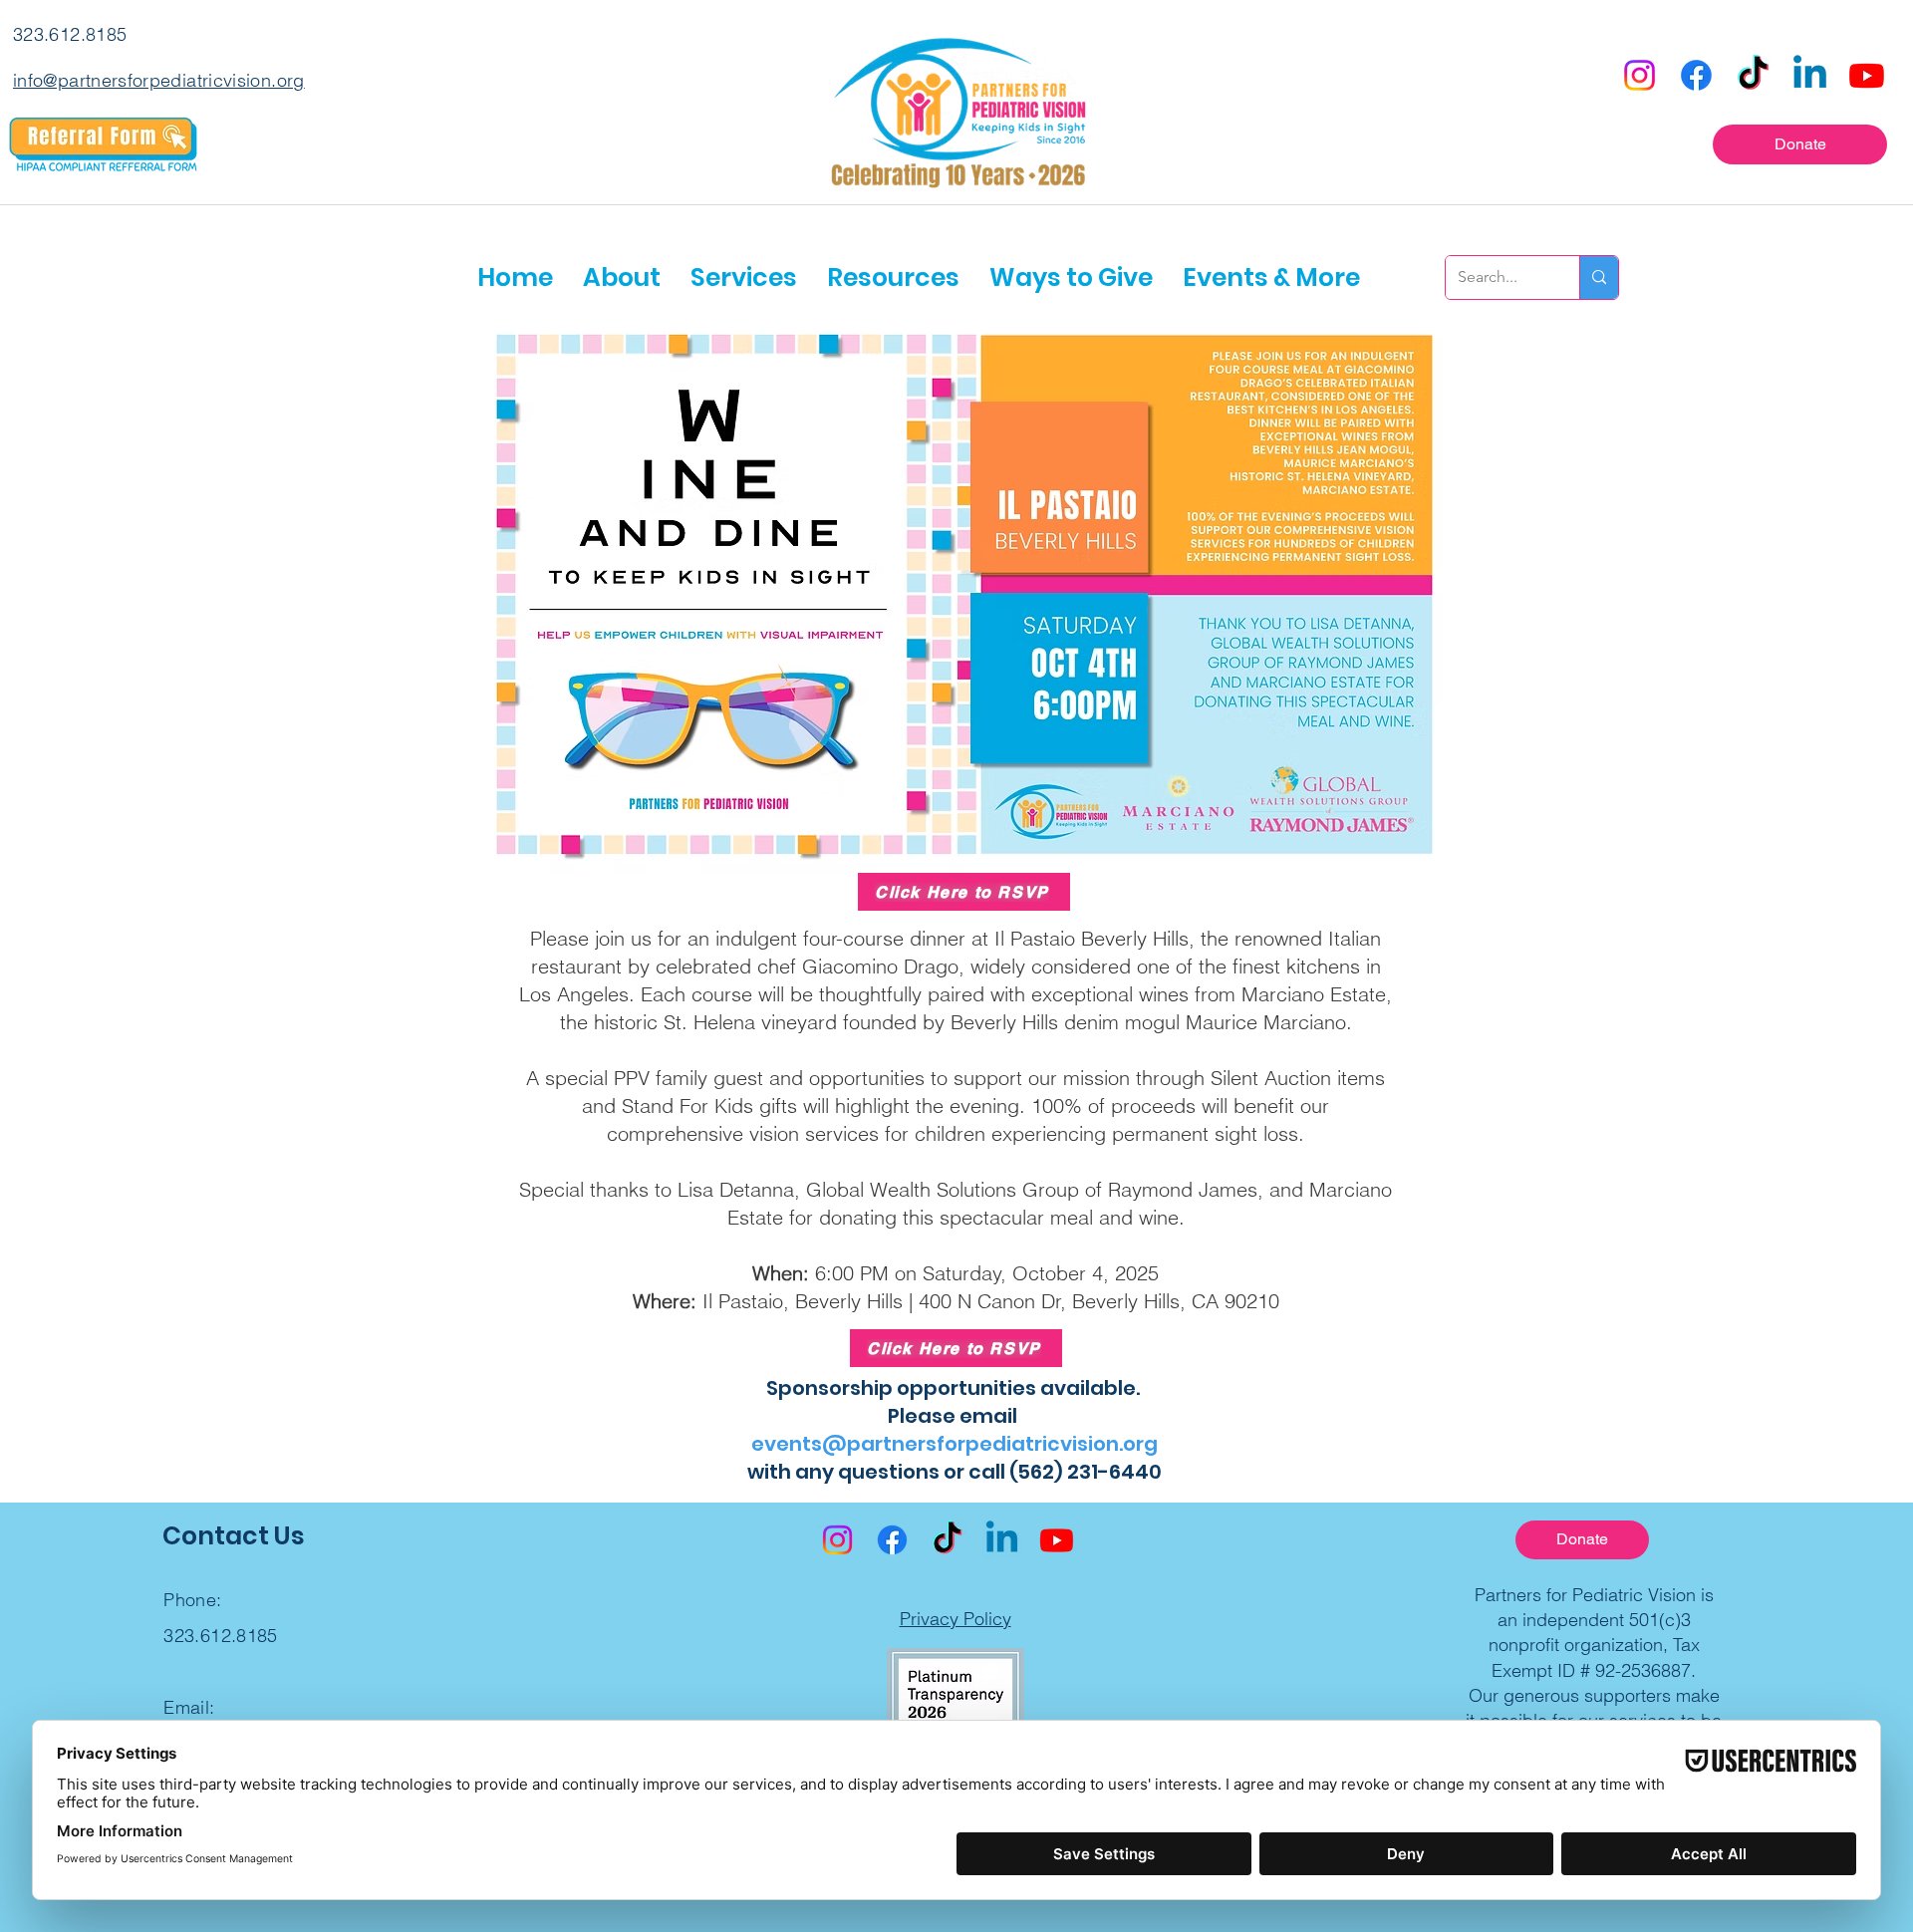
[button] (622, 278)
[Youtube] (1867, 75)
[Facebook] (1696, 75)
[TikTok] (1753, 75)
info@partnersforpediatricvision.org (159, 80)
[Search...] (1599, 277)
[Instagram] (1640, 75)
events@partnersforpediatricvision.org (955, 1444)
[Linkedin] (1810, 75)
